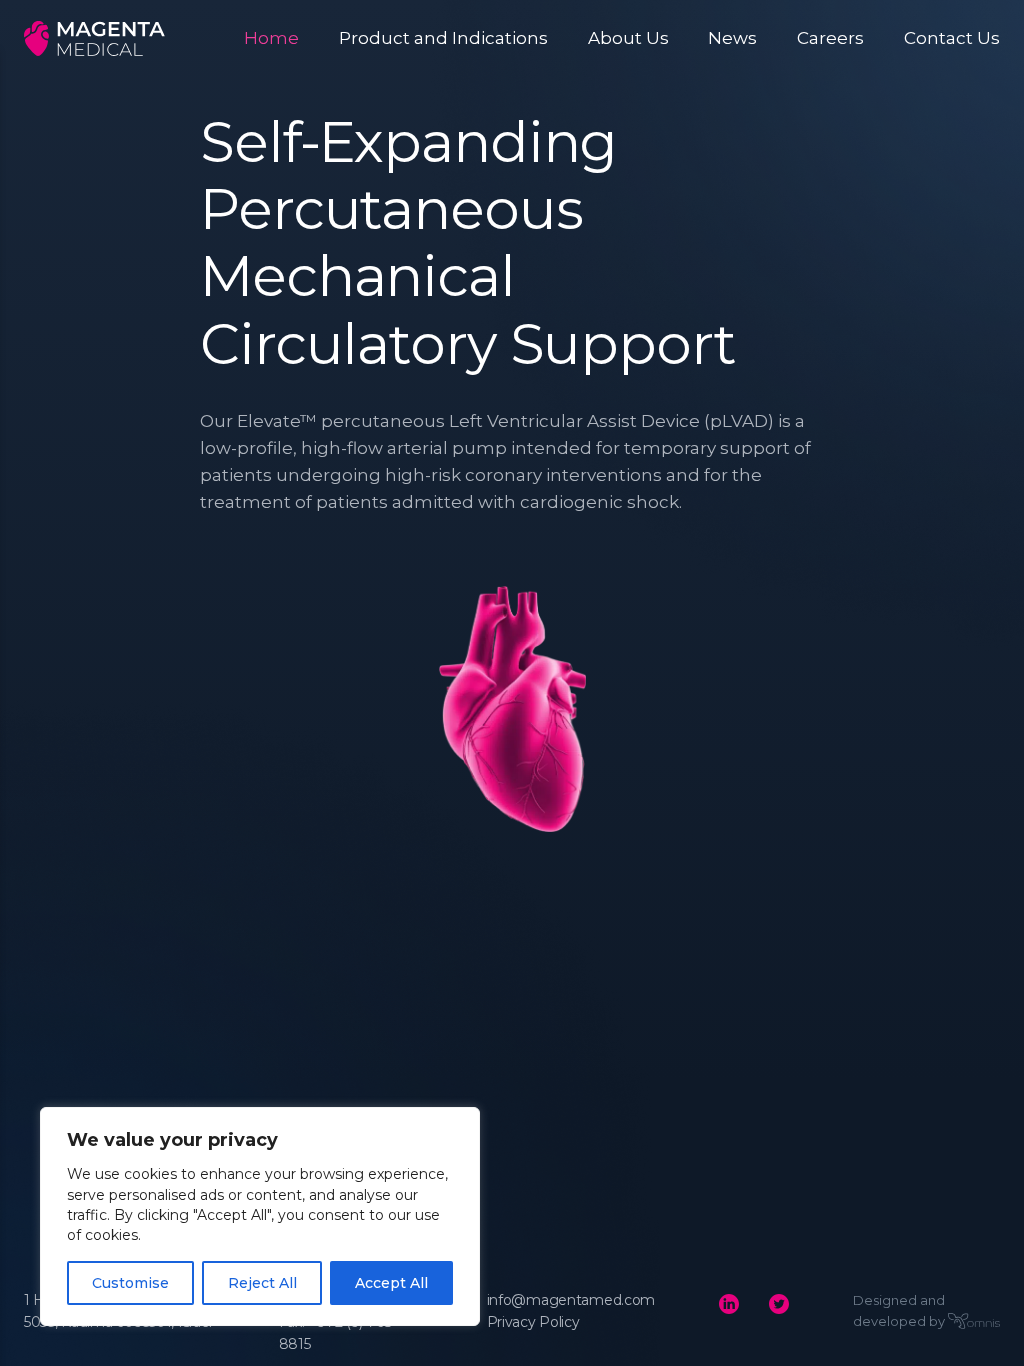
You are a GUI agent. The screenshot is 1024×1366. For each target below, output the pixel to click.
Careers (830, 38)
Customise (130, 1283)
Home (271, 38)
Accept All (391, 1283)
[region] (260, 1216)
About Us (628, 38)
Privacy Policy (533, 1322)
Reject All (262, 1283)
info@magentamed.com (571, 1300)
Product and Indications (443, 38)
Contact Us (952, 38)
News (732, 38)
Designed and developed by (899, 1310)
